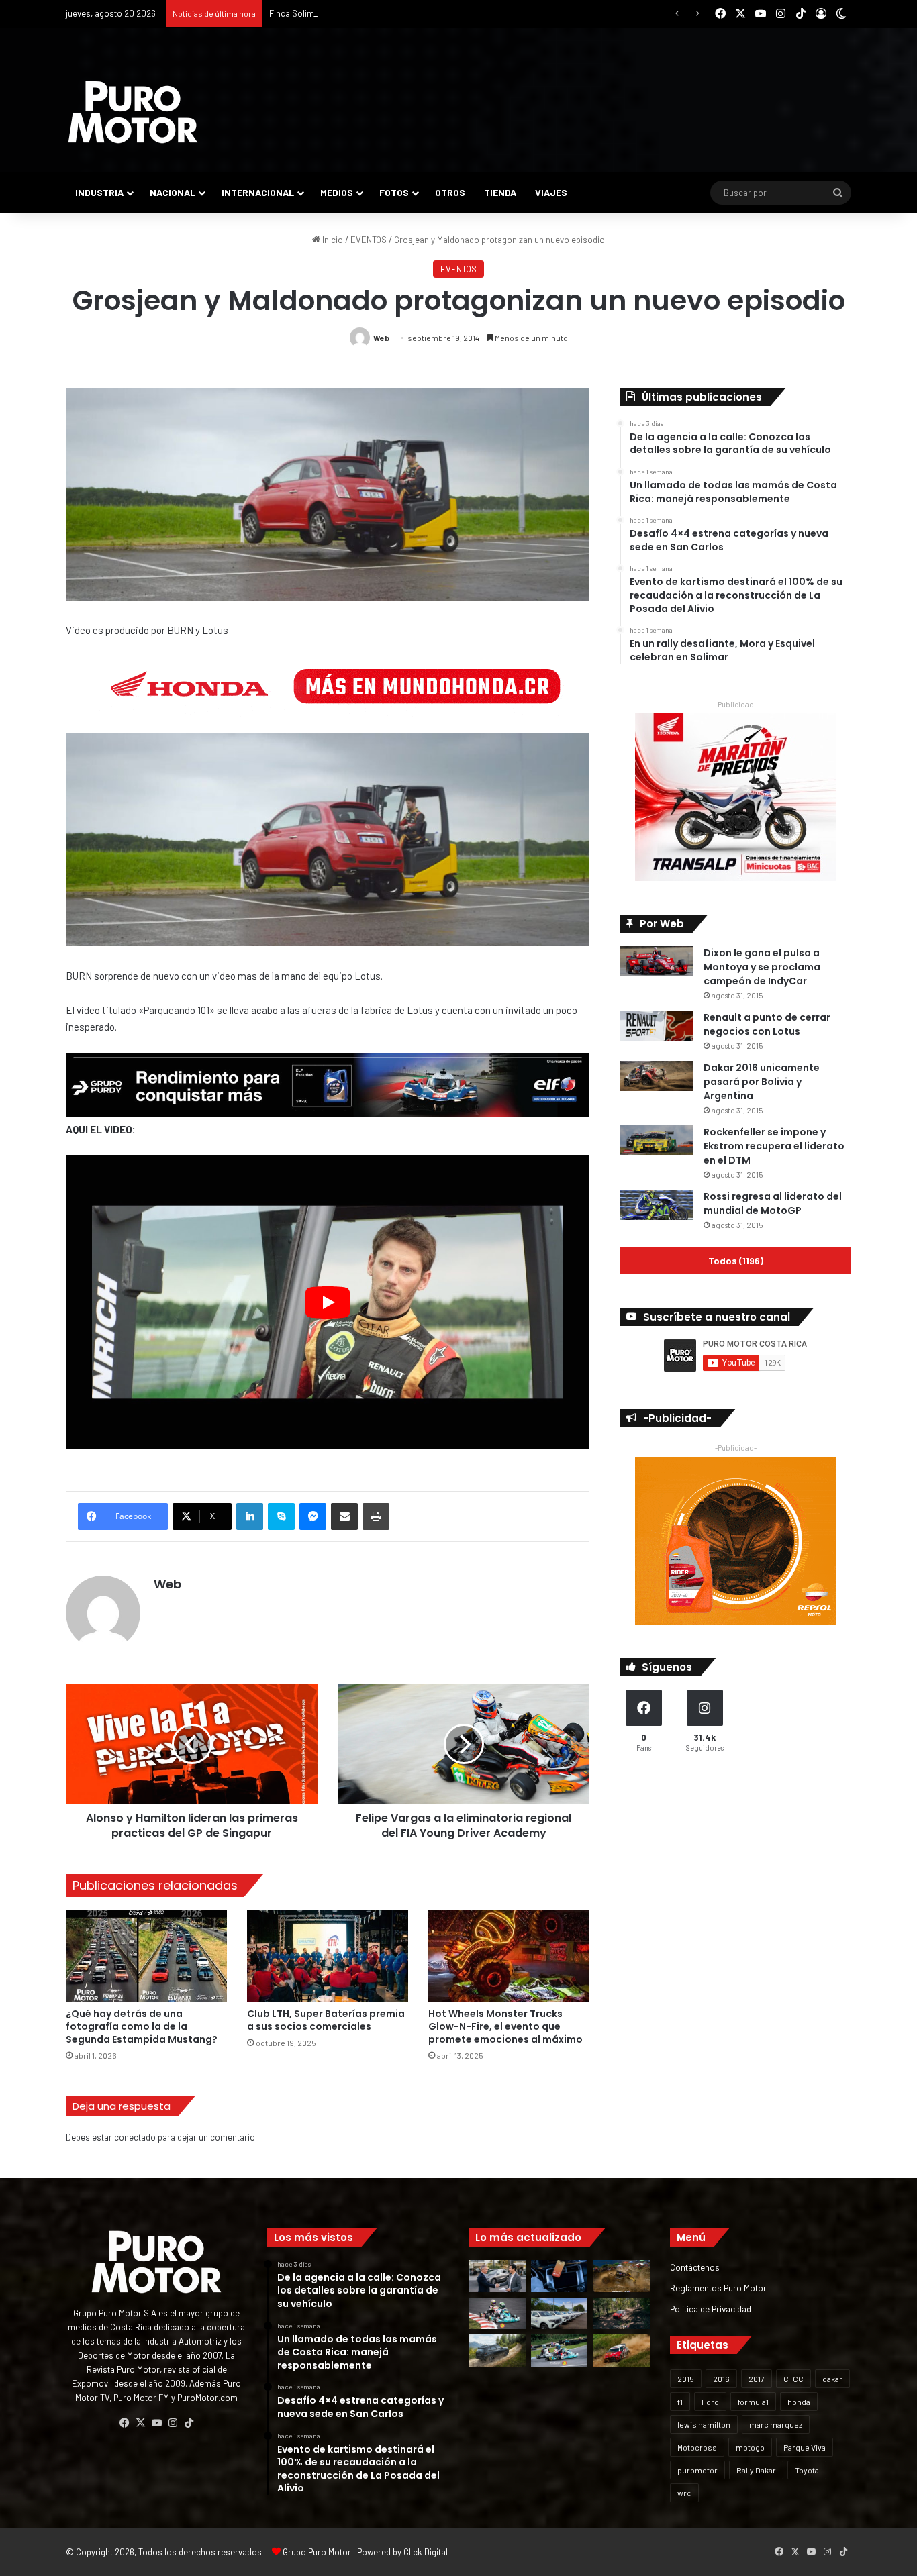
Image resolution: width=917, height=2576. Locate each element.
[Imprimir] (376, 1516)
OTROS (450, 192)
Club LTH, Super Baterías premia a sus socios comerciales (326, 2020)
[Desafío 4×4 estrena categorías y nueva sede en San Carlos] (621, 2276)
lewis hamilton (704, 2424)
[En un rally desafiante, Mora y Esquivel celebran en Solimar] (621, 2314)
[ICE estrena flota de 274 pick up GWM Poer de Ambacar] (560, 2314)
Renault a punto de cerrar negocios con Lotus (767, 1024)
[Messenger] (313, 1516)
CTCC (793, 2379)
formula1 (753, 2402)
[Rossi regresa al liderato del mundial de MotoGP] (657, 1205)
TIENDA (500, 192)
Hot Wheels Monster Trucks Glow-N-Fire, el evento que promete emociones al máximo (505, 2026)
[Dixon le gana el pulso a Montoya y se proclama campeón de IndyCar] (657, 961)
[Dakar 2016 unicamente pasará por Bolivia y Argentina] (657, 1076)
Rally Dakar (756, 2470)
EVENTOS (369, 240)
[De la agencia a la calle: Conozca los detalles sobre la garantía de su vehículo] (497, 2276)
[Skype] (281, 1516)
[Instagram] (173, 2423)
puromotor (697, 2470)
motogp (750, 2447)
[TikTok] (189, 2423)
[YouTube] (156, 2423)
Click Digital (426, 2552)
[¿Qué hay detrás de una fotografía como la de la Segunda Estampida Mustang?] (146, 1956)
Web (381, 338)
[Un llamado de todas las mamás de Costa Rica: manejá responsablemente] (560, 2276)
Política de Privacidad (711, 2309)
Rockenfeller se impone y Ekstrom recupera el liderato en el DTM (774, 1146)
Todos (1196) (736, 1260)
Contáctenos (695, 2267)
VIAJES (551, 192)
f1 (680, 2402)
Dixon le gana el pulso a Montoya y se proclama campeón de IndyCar (762, 967)
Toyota (807, 2470)
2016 (721, 2379)
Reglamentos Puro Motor (718, 2288)
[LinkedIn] (250, 1516)
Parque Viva (805, 2447)
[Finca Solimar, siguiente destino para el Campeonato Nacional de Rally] (621, 2351)
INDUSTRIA (99, 192)
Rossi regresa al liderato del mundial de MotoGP (773, 1203)
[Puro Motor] (133, 112)
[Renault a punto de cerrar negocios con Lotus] (657, 1026)
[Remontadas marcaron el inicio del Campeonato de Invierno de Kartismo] (560, 2351)
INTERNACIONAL (258, 192)
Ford (710, 2402)
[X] (140, 2423)
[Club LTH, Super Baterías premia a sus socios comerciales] (328, 1956)
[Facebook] (124, 2423)
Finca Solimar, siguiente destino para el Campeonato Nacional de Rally (404, 13)
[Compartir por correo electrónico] (344, 1516)
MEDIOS (337, 192)
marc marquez (776, 2424)
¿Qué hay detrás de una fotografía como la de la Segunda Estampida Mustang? (142, 2026)
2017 (757, 2379)
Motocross (697, 2447)
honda (799, 2402)
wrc (684, 2493)
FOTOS (394, 192)
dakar (832, 2379)
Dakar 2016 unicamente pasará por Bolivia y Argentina (762, 1082)
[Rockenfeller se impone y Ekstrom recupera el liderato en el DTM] (657, 1140)
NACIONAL (173, 192)
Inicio (332, 240)
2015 (686, 2379)
